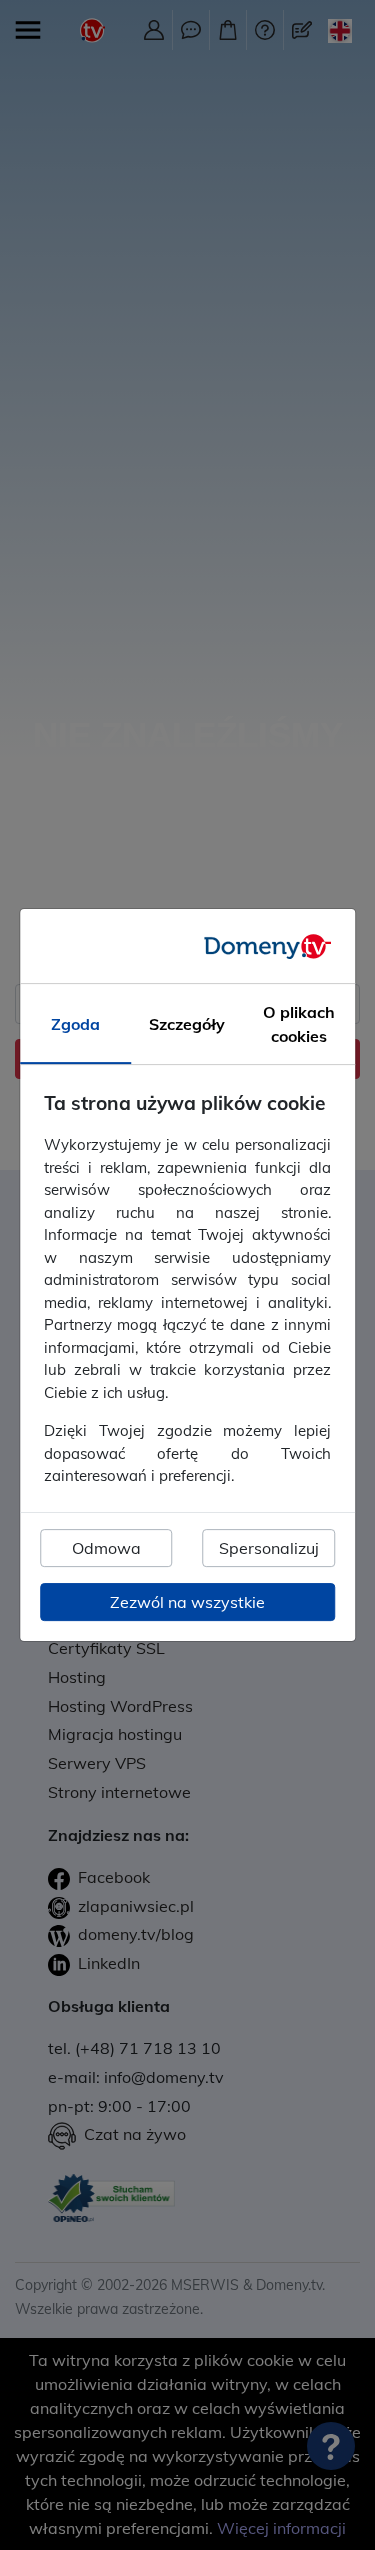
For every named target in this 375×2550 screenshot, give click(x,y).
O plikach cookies (299, 1025)
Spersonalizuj (269, 1548)
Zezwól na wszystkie (187, 1602)
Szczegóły (187, 1025)
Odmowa (106, 1548)
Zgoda (75, 1025)
